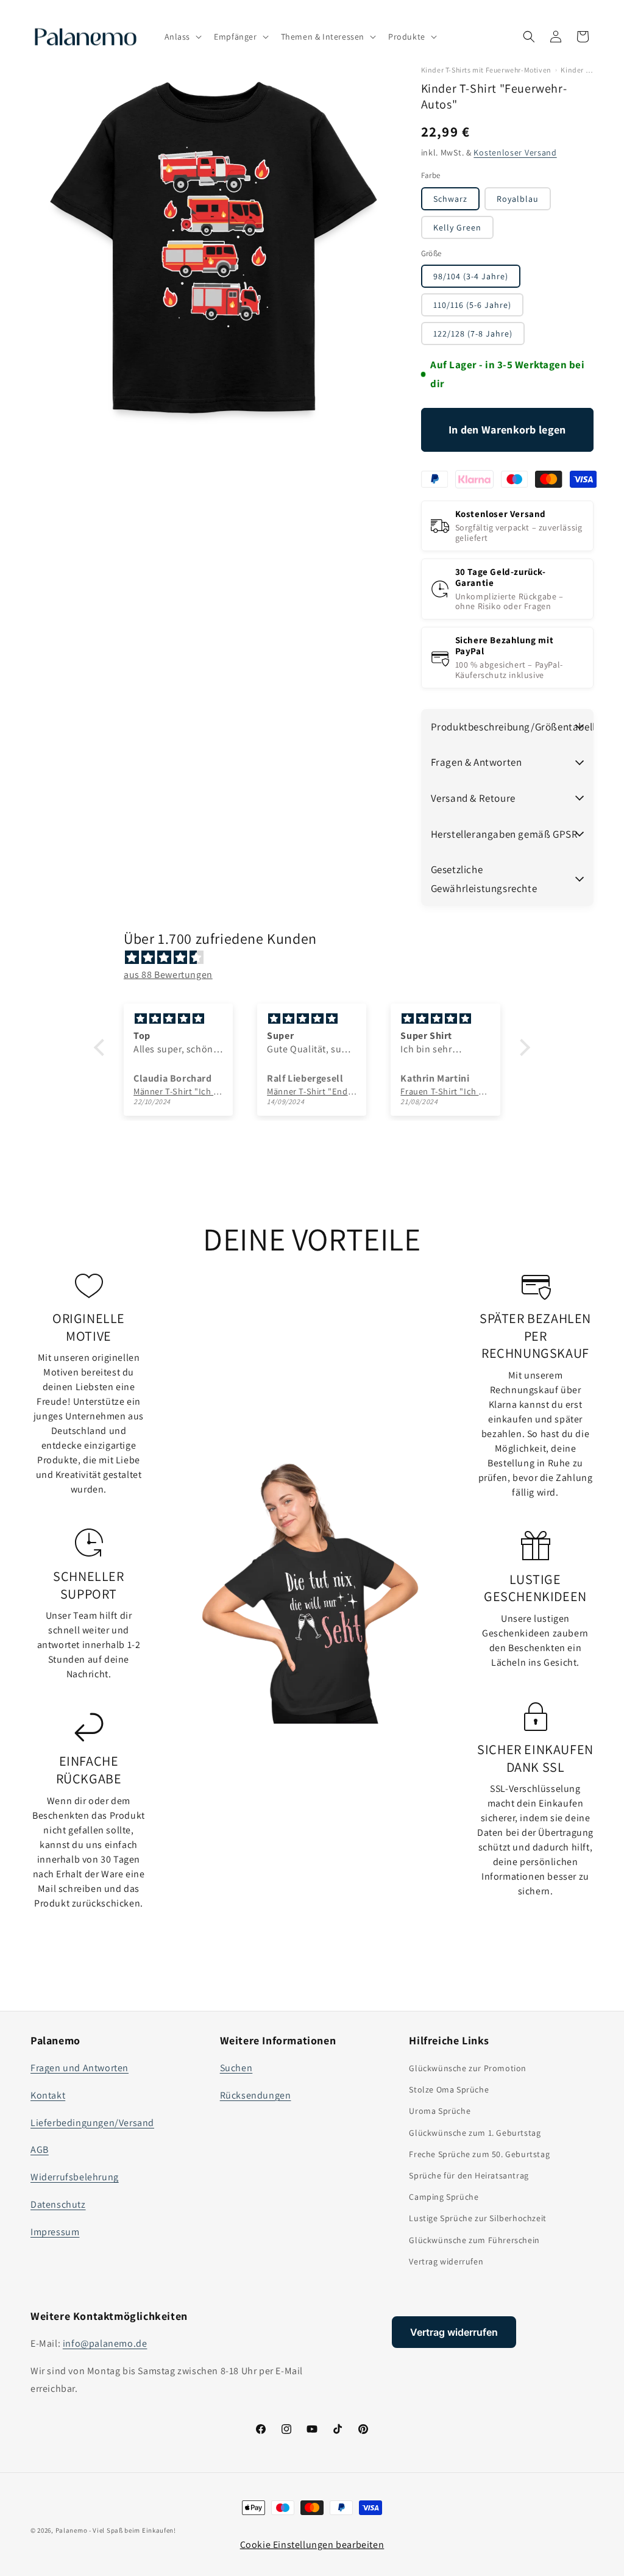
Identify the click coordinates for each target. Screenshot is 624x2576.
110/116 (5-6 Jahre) (472, 305)
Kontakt (48, 2095)
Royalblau (518, 199)
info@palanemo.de (105, 2343)
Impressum (55, 2232)
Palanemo (72, 2530)
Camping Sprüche (444, 2197)
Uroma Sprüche (440, 2111)
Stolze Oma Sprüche (449, 2089)
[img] (318, 958)
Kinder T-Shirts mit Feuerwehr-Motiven (486, 70)
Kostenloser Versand (515, 152)
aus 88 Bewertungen (168, 975)
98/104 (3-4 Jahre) (471, 276)
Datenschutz (58, 2204)
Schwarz (450, 199)
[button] (182, 37)
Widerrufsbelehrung (75, 2177)
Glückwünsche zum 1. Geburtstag (475, 2133)
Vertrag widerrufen (446, 2261)
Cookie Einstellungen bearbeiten (312, 2545)
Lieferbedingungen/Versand (92, 2123)
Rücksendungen (256, 2095)
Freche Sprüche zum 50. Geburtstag (479, 2154)
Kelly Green (457, 227)
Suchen (236, 2068)
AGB (40, 2150)
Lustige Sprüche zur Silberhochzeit (477, 2218)
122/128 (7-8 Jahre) (473, 334)
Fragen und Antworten (80, 2068)
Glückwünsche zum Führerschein (474, 2240)
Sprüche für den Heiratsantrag (469, 2175)
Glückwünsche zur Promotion (468, 2068)
